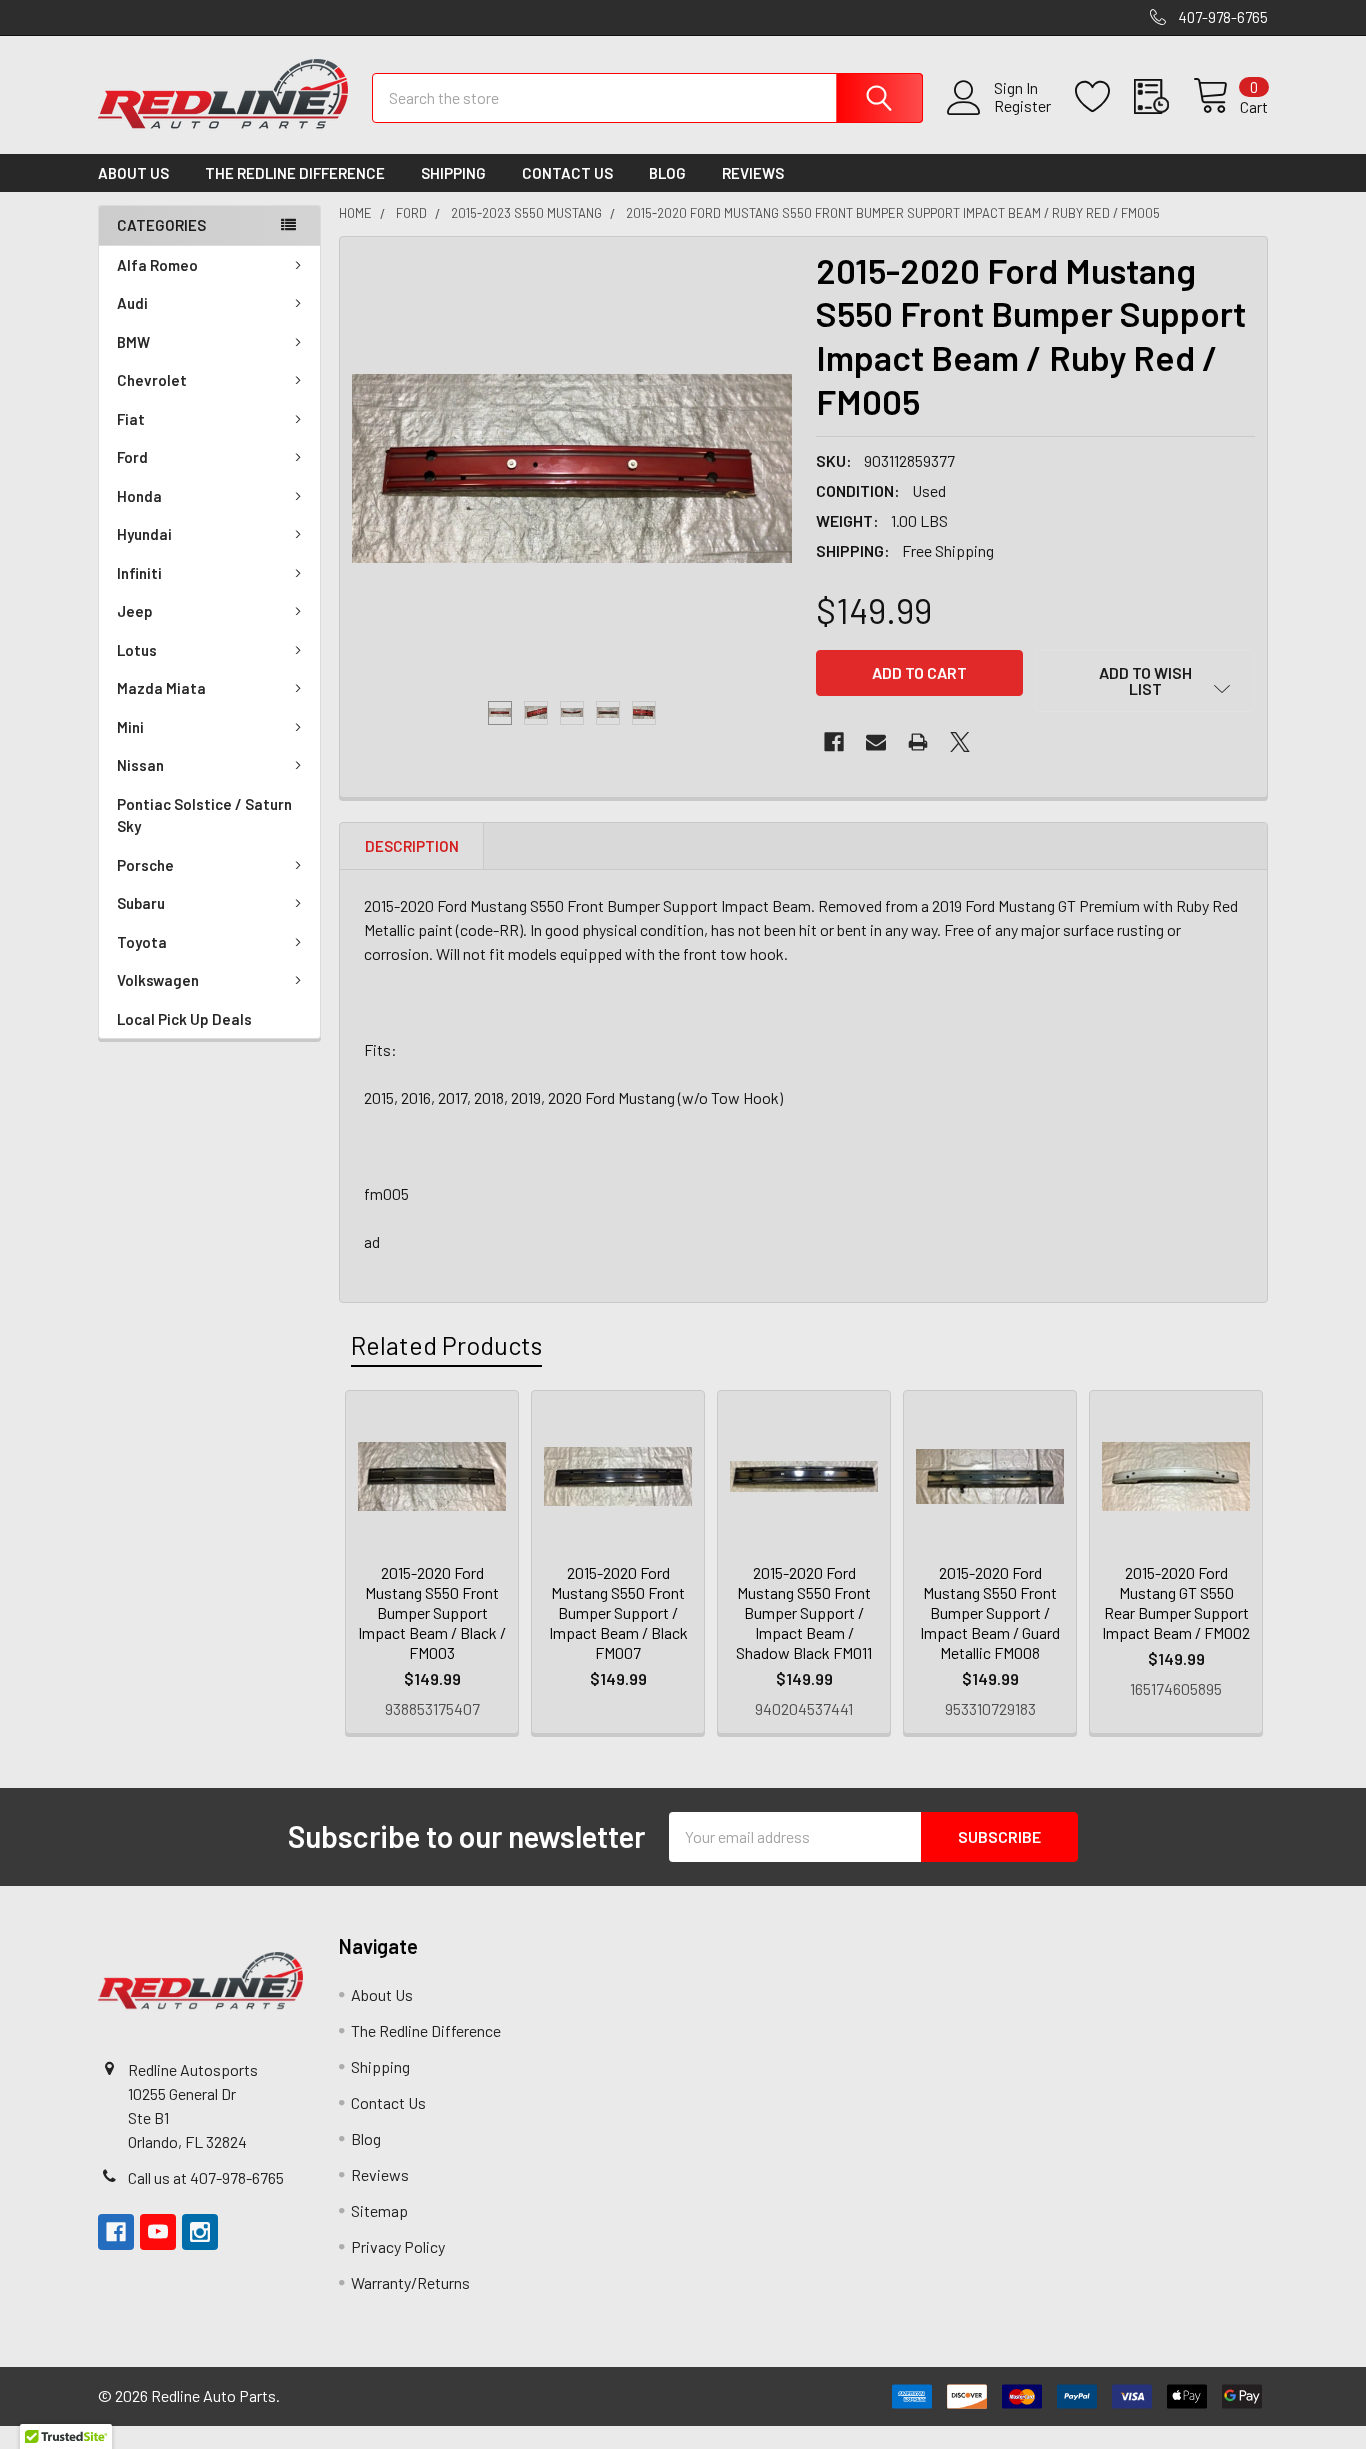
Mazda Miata (161, 688)
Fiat (131, 419)
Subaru (141, 903)
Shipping (453, 173)
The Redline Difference (295, 173)
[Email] (876, 742)
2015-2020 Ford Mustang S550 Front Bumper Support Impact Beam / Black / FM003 (432, 1612)
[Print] (918, 742)
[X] (960, 742)
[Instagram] (200, 2232)
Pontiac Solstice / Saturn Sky (204, 815)
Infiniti (139, 573)
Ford (132, 457)
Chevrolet (152, 380)
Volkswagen (158, 980)
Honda (139, 496)
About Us (133, 173)
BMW (133, 342)
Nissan (140, 765)
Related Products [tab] (446, 1345)
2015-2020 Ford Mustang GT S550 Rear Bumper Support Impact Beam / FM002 (1176, 1602)
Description (412, 846)
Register (1022, 106)
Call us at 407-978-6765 (206, 2177)
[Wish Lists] (1104, 97)
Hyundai (144, 534)
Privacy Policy (398, 2246)
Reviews (753, 173)
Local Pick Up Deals (184, 1019)
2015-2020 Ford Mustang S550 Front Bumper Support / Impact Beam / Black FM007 (618, 1612)
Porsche (145, 865)
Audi (132, 303)
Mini (130, 727)
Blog (667, 173)
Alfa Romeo (157, 265)
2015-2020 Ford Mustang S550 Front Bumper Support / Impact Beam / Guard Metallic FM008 (990, 1612)
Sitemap (379, 2210)
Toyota (142, 942)
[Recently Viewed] (1163, 97)
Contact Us (567, 173)
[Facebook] (834, 742)
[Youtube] (158, 2232)
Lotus (137, 650)
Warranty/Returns (410, 2282)
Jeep (135, 611)
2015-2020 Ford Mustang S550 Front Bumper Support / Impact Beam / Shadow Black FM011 (804, 1612)
